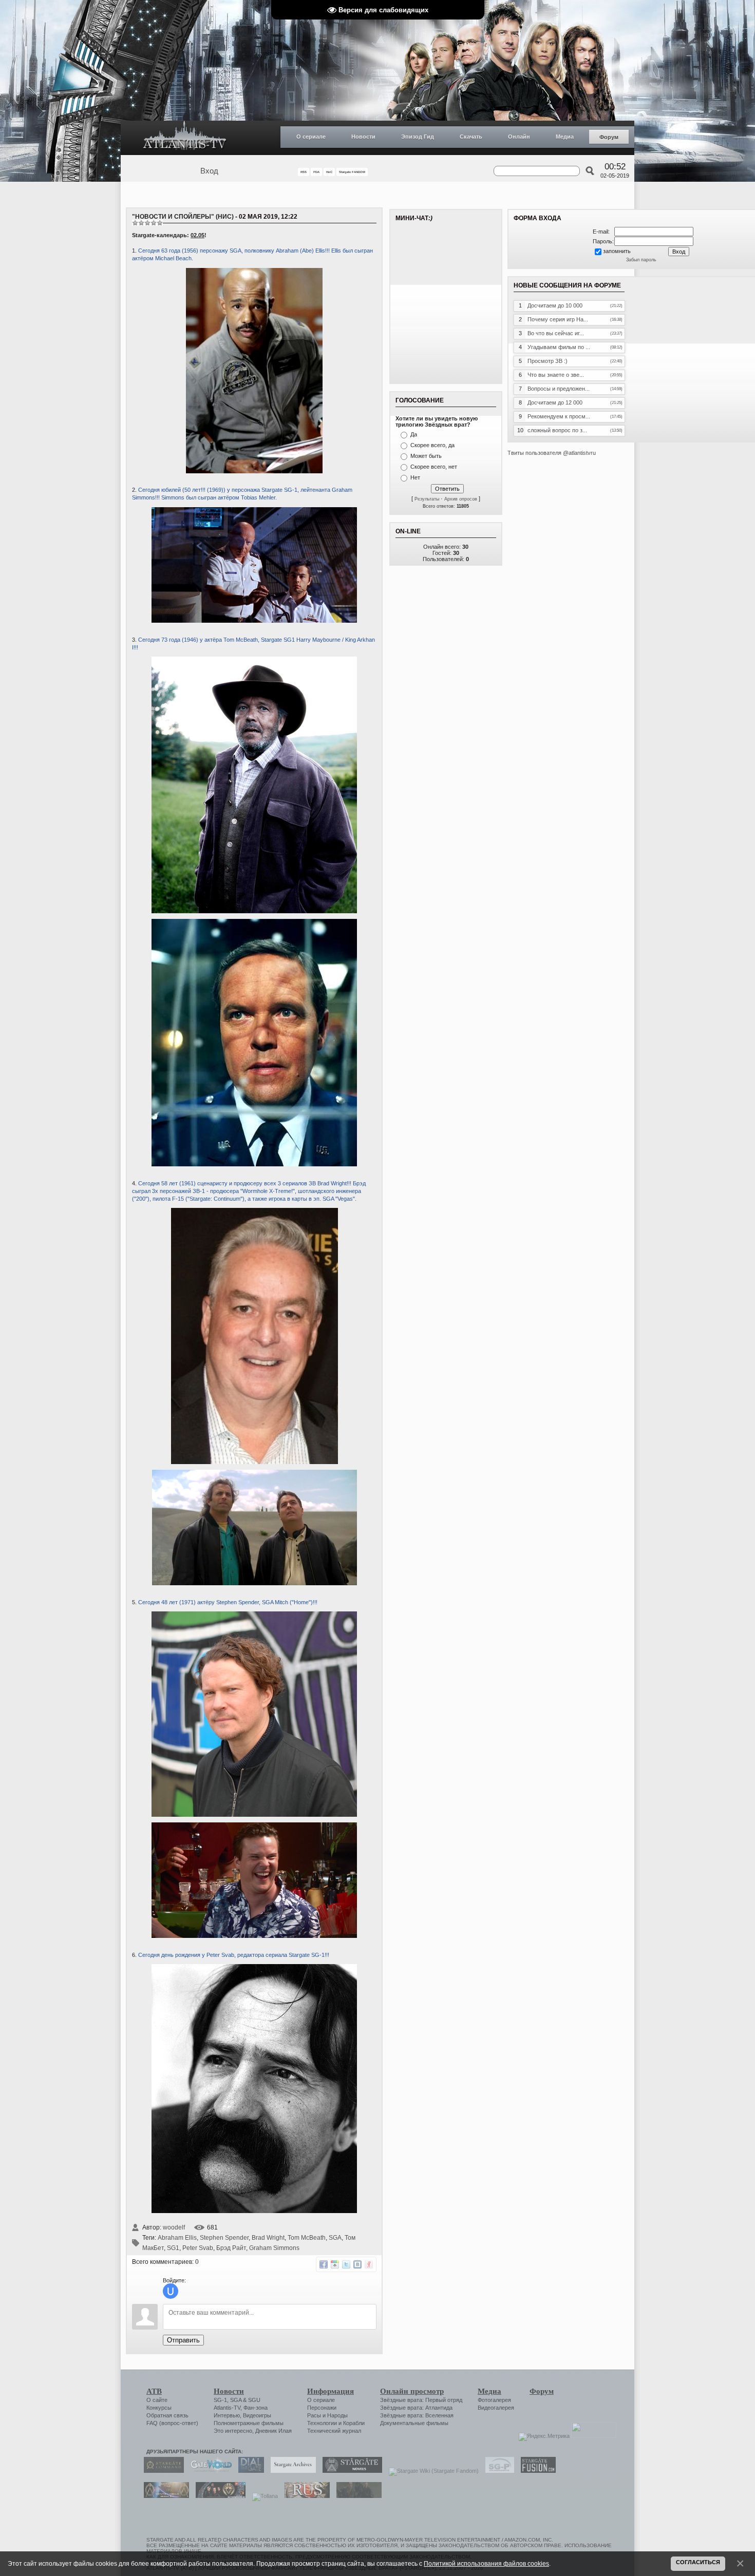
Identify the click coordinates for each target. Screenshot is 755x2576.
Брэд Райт (231, 2248)
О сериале (311, 137)
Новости (363, 137)
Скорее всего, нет (434, 467)
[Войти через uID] (171, 2291)
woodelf (174, 2227)
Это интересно (233, 2431)
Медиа (565, 137)
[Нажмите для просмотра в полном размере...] (254, 621)
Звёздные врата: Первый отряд (421, 2400)
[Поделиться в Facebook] (324, 2264)
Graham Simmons (274, 2248)
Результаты (427, 499)
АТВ (154, 2391)
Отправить (183, 2340)
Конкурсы (159, 2408)
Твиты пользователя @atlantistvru (552, 453)
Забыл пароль (641, 260)
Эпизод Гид (418, 137)
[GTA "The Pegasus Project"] (356, 2496)
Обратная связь (167, 2415)
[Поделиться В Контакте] (357, 2264)
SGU (254, 2400)
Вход (209, 171)
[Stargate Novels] (350, 2471)
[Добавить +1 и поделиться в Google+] (335, 2264)
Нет (415, 477)
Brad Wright (268, 2238)
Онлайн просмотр (412, 2391)
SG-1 (220, 2400)
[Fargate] (305, 2496)
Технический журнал (334, 2431)
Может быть (426, 456)
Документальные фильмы (414, 2423)
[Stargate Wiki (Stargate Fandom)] (431, 2471)
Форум (609, 137)
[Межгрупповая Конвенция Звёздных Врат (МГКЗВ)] (164, 2496)
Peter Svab (198, 2248)
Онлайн (519, 137)
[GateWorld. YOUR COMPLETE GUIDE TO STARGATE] (209, 2471)
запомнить (617, 251)
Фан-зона (256, 2408)
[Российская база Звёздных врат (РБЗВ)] (218, 2496)
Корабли (354, 2423)
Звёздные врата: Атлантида (416, 2408)
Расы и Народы (327, 2415)
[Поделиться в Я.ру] (369, 2264)
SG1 (173, 2248)
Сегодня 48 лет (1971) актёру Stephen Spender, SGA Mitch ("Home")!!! (228, 1602)
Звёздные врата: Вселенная (417, 2415)
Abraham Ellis (177, 2238)
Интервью (227, 2415)
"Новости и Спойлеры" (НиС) (183, 217)
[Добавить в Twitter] (346, 2264)
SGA (335, 2238)
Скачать (471, 137)
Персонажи (322, 2408)
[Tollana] (262, 2496)
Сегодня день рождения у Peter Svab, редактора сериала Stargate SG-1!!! (234, 1955)
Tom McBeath (307, 2238)
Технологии (322, 2423)
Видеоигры (257, 2415)
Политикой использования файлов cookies (486, 2563)
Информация (331, 2391)
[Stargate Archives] (291, 2471)
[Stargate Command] (161, 2471)
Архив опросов (461, 499)
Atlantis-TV (227, 2408)
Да (414, 434)
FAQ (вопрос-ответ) (172, 2423)
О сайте (157, 2400)
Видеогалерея (496, 2408)
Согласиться (698, 2562)
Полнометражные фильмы (249, 2423)
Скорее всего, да (432, 445)
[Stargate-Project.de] (497, 2471)
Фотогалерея (494, 2400)
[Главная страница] (185, 138)
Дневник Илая (273, 2431)
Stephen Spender (224, 2238)
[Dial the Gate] (249, 2471)
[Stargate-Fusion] (536, 2471)
